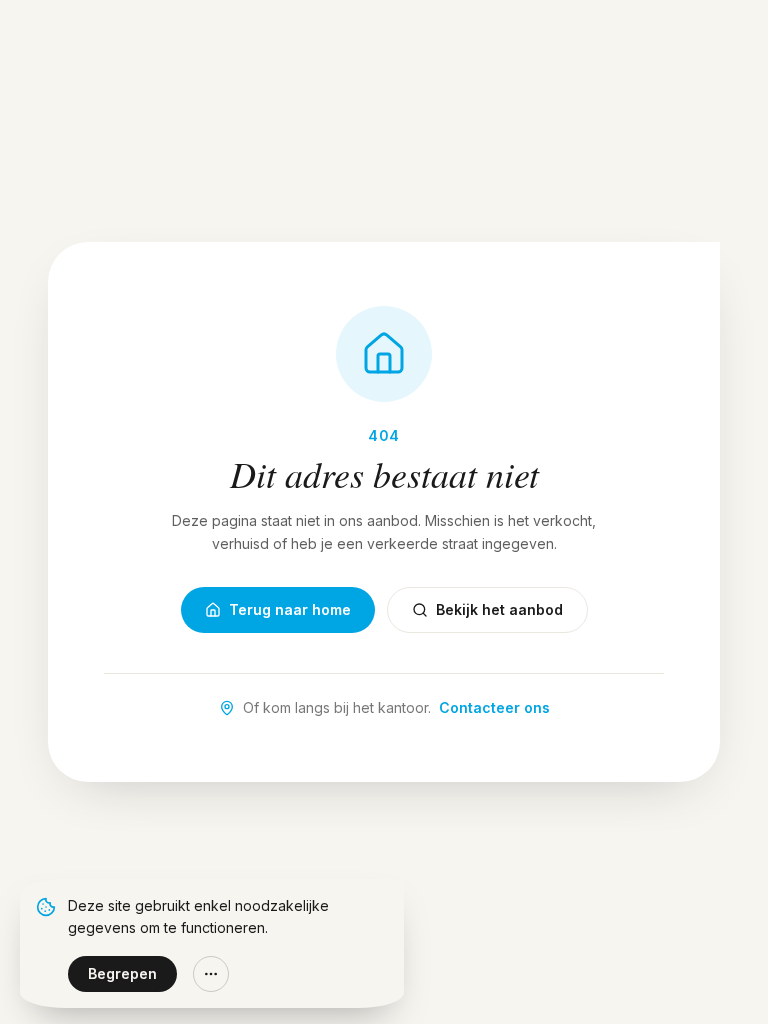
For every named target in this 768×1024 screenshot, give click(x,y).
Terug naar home (290, 609)
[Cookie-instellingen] (211, 974)
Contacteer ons (494, 707)
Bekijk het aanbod (499, 609)
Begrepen (122, 973)
